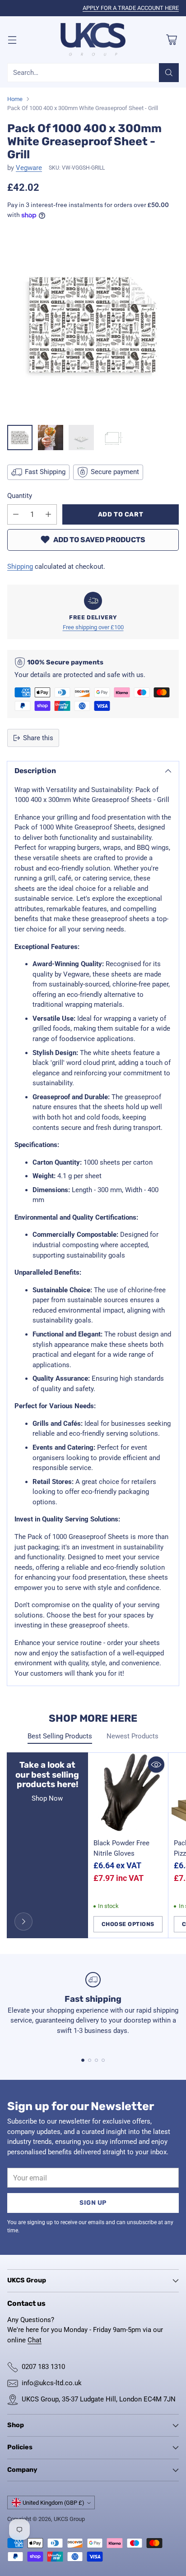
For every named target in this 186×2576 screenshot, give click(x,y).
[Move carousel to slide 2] (90, 2060)
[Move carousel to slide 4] (103, 2060)
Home (15, 99)
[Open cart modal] (171, 39)
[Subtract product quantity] (16, 514)
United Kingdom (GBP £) (53, 2503)
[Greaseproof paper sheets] (93, 325)
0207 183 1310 (43, 2367)
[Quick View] (156, 1765)
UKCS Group (69, 2519)
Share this (38, 738)
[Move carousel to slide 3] (96, 2060)
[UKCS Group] (93, 40)
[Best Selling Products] (23, 1922)
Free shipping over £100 (93, 627)
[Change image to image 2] (51, 438)
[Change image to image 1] (20, 438)
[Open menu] (12, 39)
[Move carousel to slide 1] (83, 2060)
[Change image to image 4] (112, 438)
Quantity (20, 496)
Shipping (20, 567)
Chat (35, 2340)
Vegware (29, 168)
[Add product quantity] (48, 514)
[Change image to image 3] (81, 438)
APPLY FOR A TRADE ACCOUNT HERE (131, 8)
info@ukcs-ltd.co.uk (52, 2383)
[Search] (169, 73)
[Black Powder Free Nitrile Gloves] (128, 1793)
